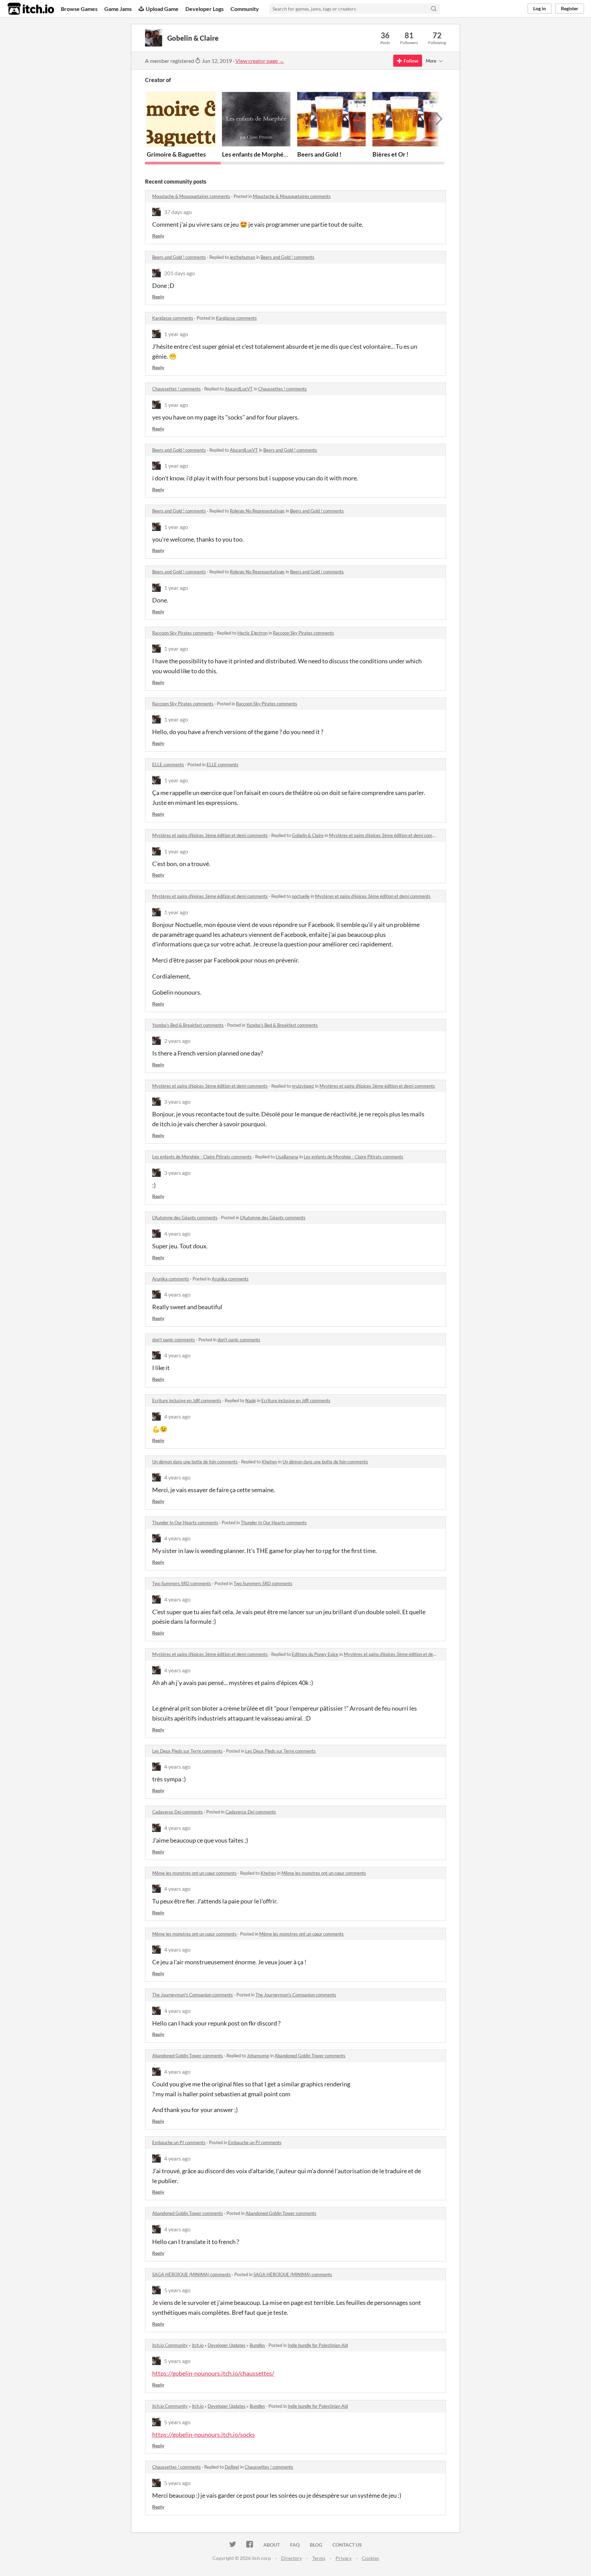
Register (570, 8)
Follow (411, 61)
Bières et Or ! (390, 154)
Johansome (258, 2056)
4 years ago (177, 1233)
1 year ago (176, 334)
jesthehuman (242, 257)
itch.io (198, 2345)
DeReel (232, 2467)
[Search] (434, 9)
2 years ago (177, 1041)
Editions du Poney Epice (315, 1654)
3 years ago (177, 1101)
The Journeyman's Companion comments (193, 1995)
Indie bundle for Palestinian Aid (318, 2345)
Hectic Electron (252, 633)
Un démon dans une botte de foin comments (195, 1462)
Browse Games (79, 9)
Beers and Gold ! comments (179, 257)
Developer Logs (205, 9)
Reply (158, 236)
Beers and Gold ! (319, 154)
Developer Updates (227, 2345)
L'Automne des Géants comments (185, 1218)
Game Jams (118, 9)
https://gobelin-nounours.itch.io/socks (203, 2434)
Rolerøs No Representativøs (257, 511)
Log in (540, 8)
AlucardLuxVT (239, 389)
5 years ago (177, 2290)
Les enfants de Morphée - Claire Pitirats (275, 154)
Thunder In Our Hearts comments (185, 1523)
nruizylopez (303, 1086)
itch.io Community (170, 2345)
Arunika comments (171, 1279)
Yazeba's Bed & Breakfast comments (188, 1025)
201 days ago (180, 273)
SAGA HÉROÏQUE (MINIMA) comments (192, 2274)
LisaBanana (287, 1157)
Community (245, 9)
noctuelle (301, 896)
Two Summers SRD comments (182, 1583)
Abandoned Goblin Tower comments (188, 2056)
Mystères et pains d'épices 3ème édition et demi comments (210, 835)
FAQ (295, 2545)
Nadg (251, 1400)
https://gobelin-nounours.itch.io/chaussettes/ (213, 2373)
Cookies (370, 2558)
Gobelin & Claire (308, 835)
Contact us (347, 2545)
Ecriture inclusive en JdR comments (187, 1400)
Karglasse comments (173, 318)
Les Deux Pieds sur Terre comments (187, 1751)
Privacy (344, 2558)
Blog (316, 2545)
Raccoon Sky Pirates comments (183, 633)
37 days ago (178, 212)
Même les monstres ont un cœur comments (194, 1873)
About (272, 2545)
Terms (319, 2558)
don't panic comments (174, 1340)
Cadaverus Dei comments (178, 1812)
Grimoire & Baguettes (176, 154)
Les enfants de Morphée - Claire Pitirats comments (202, 1157)
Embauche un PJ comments (179, 2142)
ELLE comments (168, 765)
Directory (292, 2558)
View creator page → (260, 61)
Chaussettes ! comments (176, 389)
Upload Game (162, 9)
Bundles (257, 2345)
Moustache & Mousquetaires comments (191, 196)
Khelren (269, 1462)
